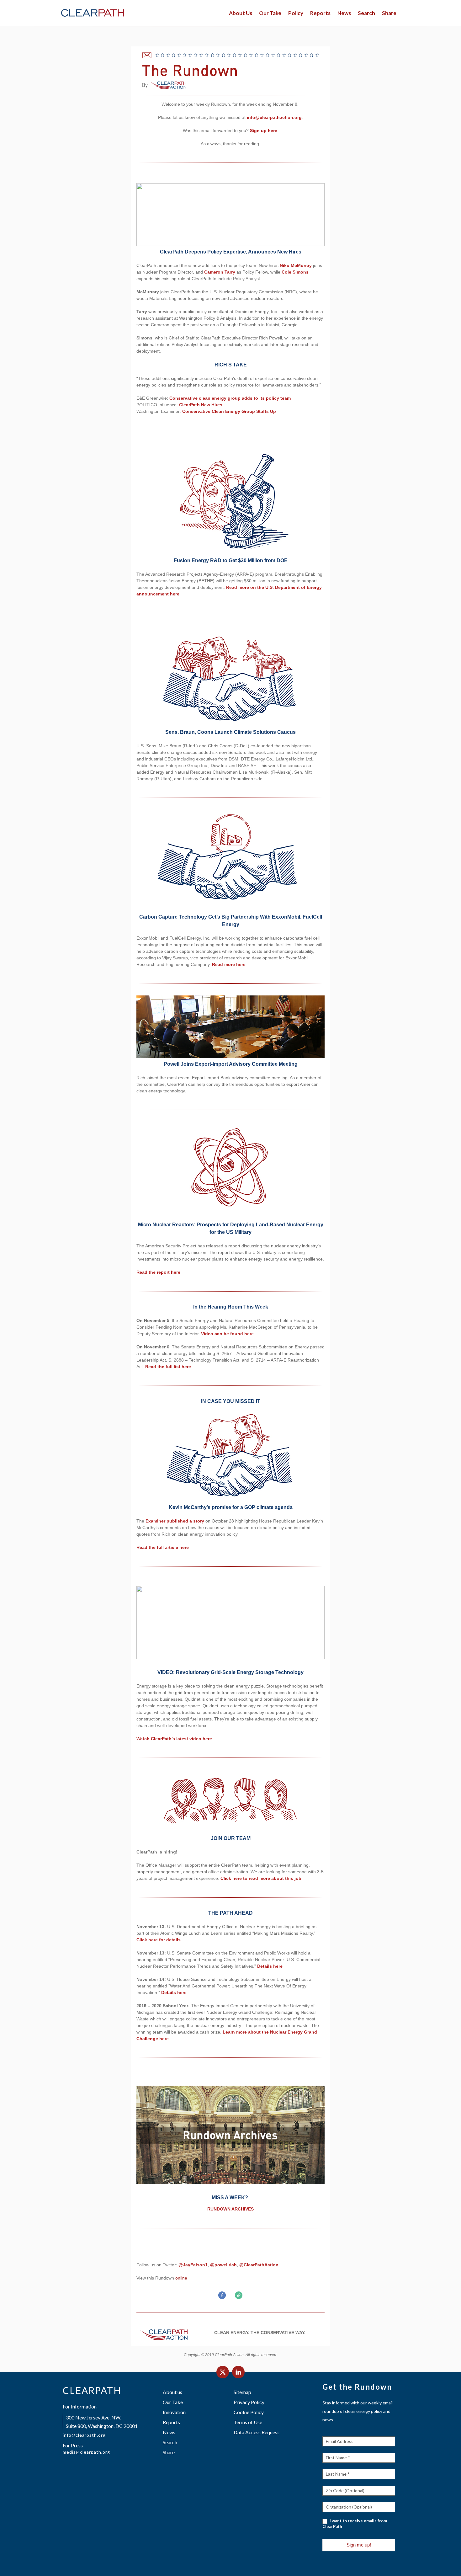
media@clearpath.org (86, 2452)
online (181, 2278)
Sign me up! (359, 2545)
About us (172, 2392)
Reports (320, 13)
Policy (296, 13)
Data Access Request (256, 2432)
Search (170, 2442)
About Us (241, 13)
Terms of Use (248, 2422)
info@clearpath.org (84, 2435)
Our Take (270, 13)
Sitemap (242, 2392)
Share (169, 2452)
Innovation (174, 2412)
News (344, 13)
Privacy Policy (249, 2402)
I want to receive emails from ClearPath (355, 2524)
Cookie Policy (249, 2412)
